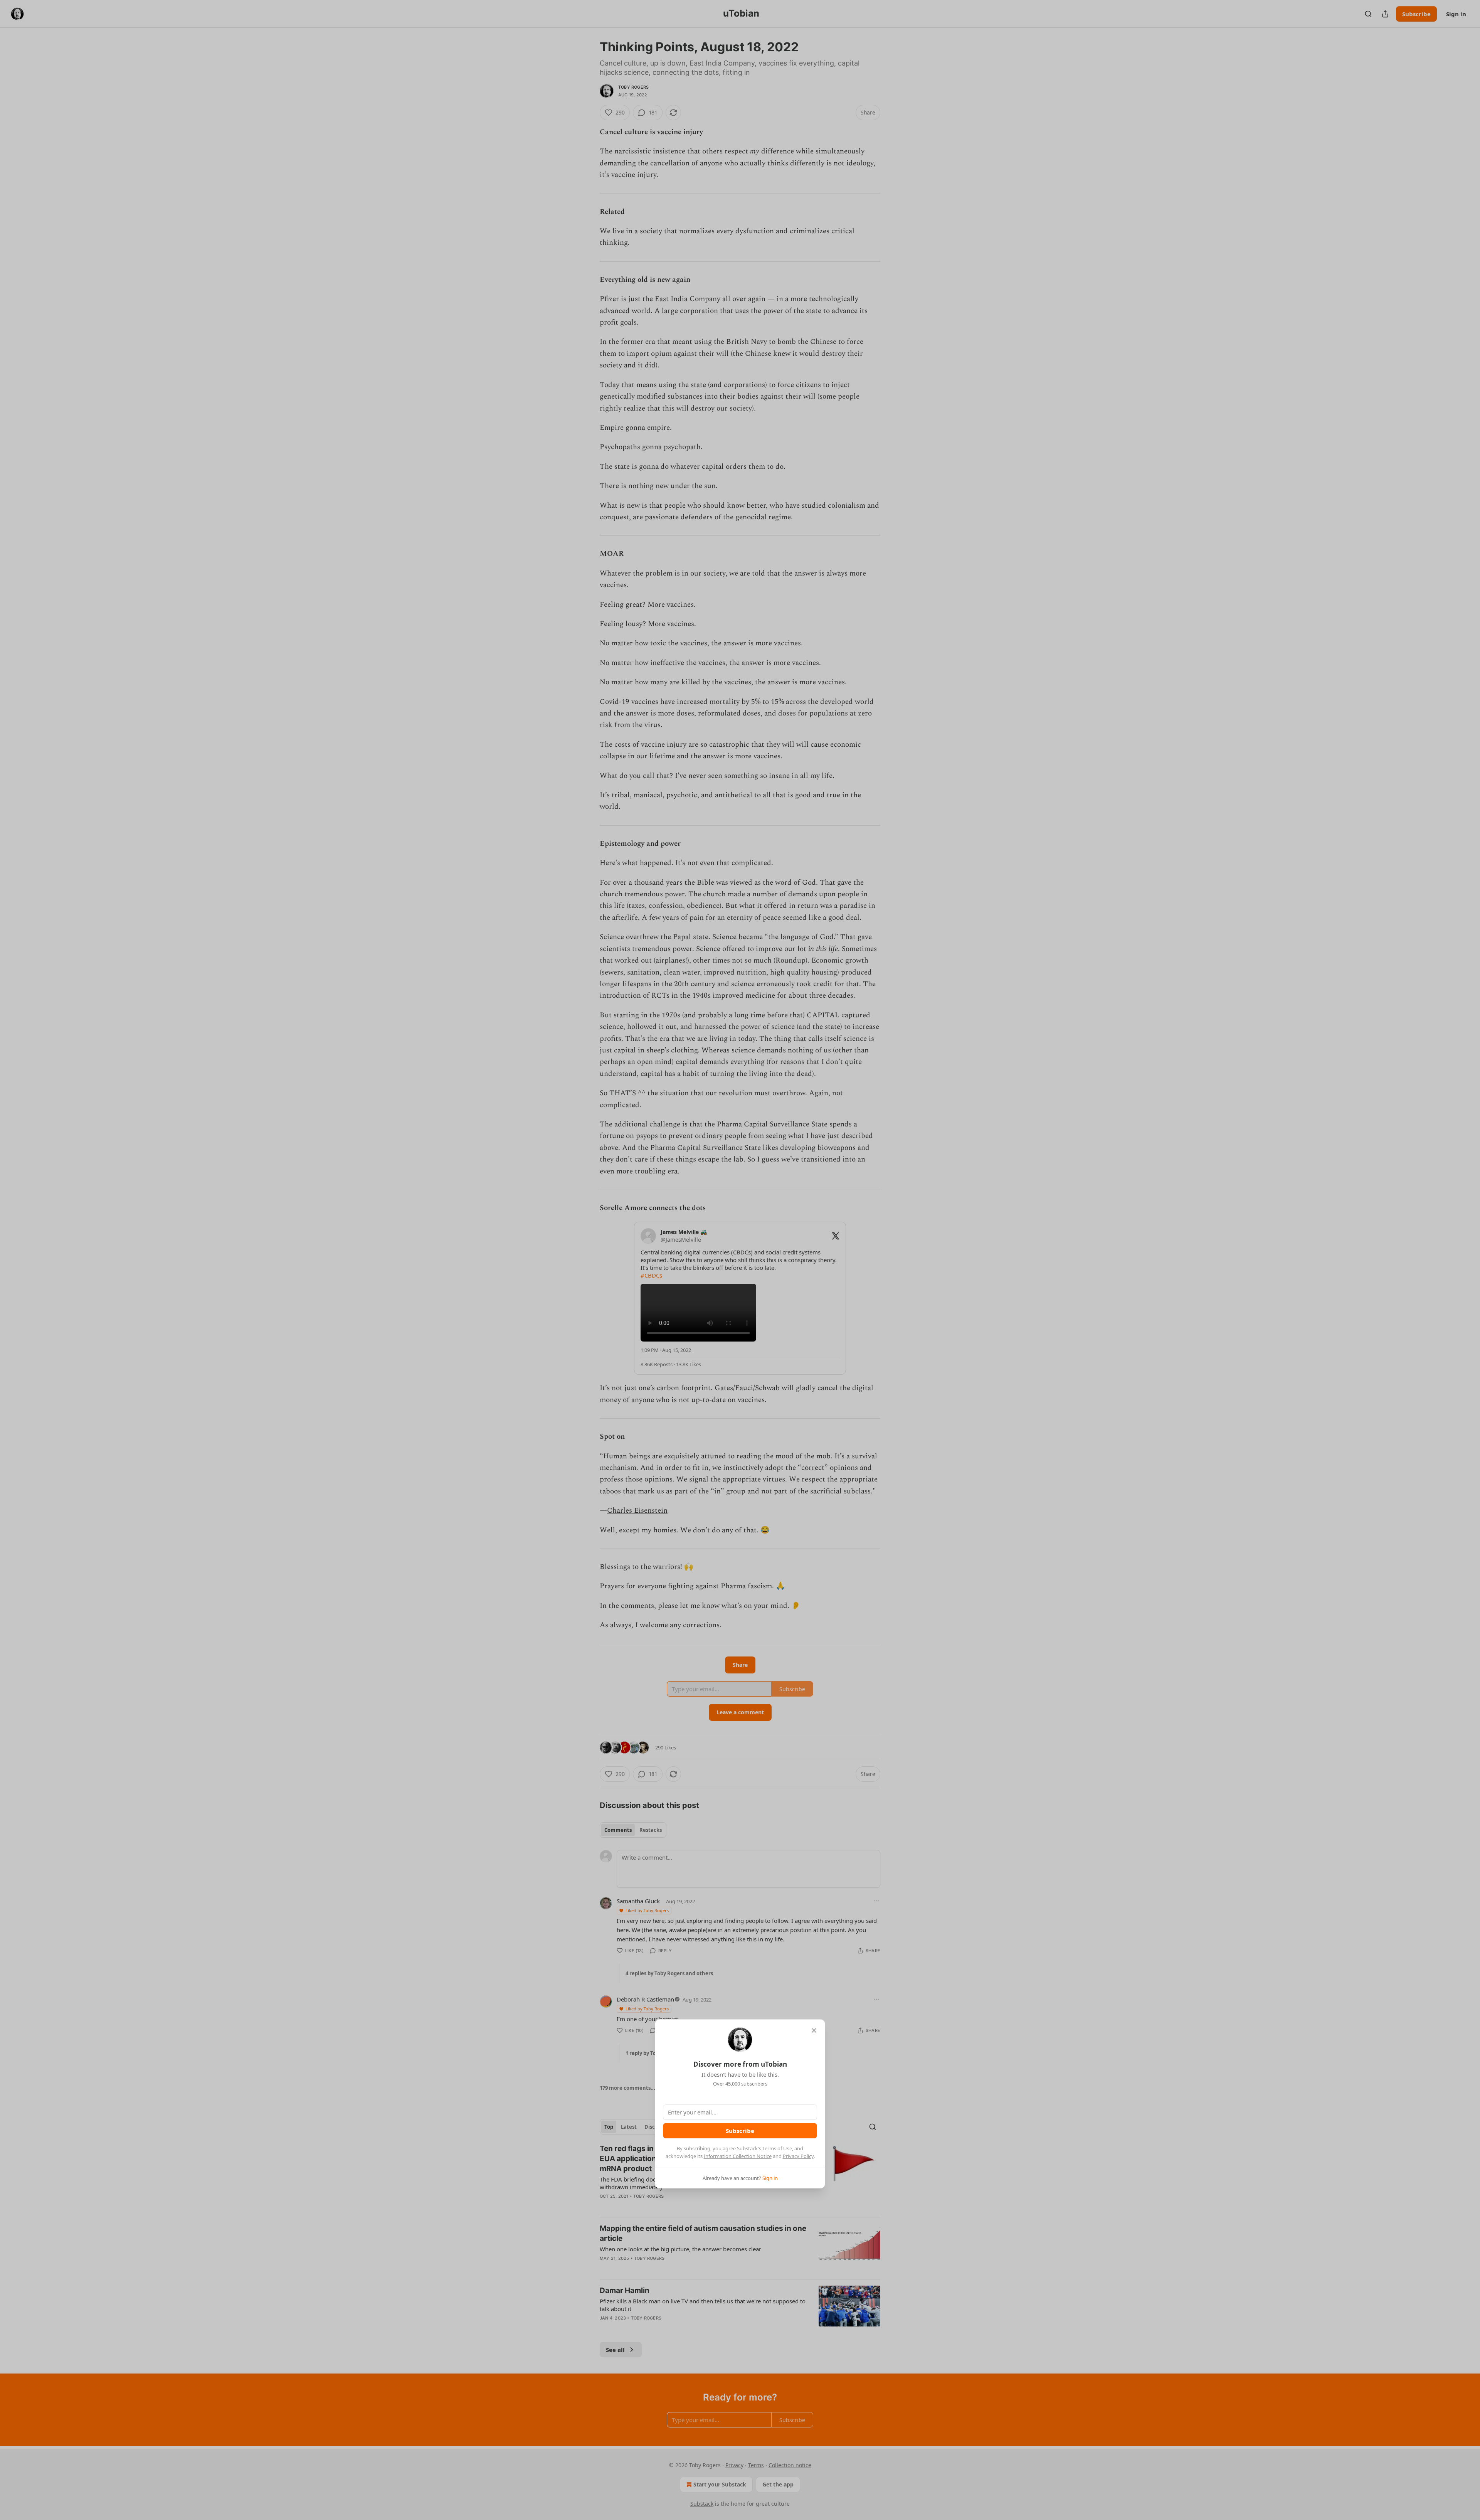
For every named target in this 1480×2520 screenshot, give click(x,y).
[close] (814, 2030)
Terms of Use (777, 2148)
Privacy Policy (798, 2156)
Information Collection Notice (738, 2156)
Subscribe (740, 2131)
